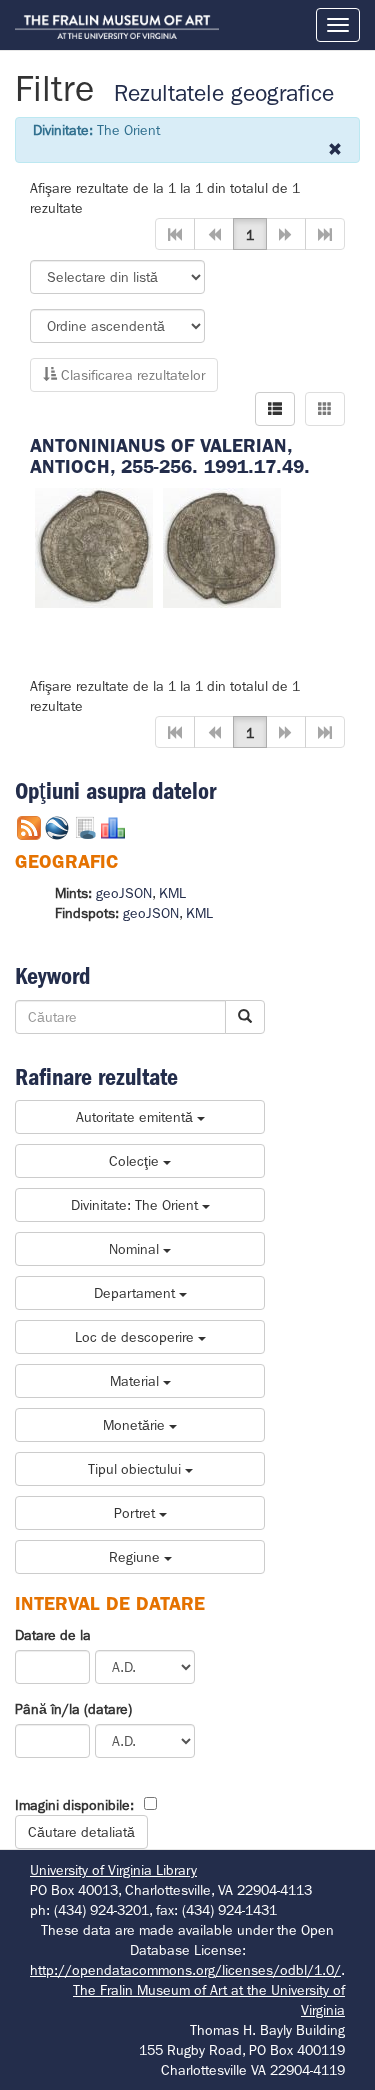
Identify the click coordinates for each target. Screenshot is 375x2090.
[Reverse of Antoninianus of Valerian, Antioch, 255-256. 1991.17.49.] (222, 546)
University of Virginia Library (113, 1870)
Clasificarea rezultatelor (131, 375)
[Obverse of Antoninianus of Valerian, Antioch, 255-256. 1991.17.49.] (94, 546)
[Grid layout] (325, 409)
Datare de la (53, 1635)
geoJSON (124, 893)
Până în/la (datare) (73, 1709)
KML (172, 893)
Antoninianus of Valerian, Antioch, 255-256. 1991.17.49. (170, 456)
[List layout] (275, 409)
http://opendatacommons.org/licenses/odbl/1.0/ (185, 1970)
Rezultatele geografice (224, 93)
